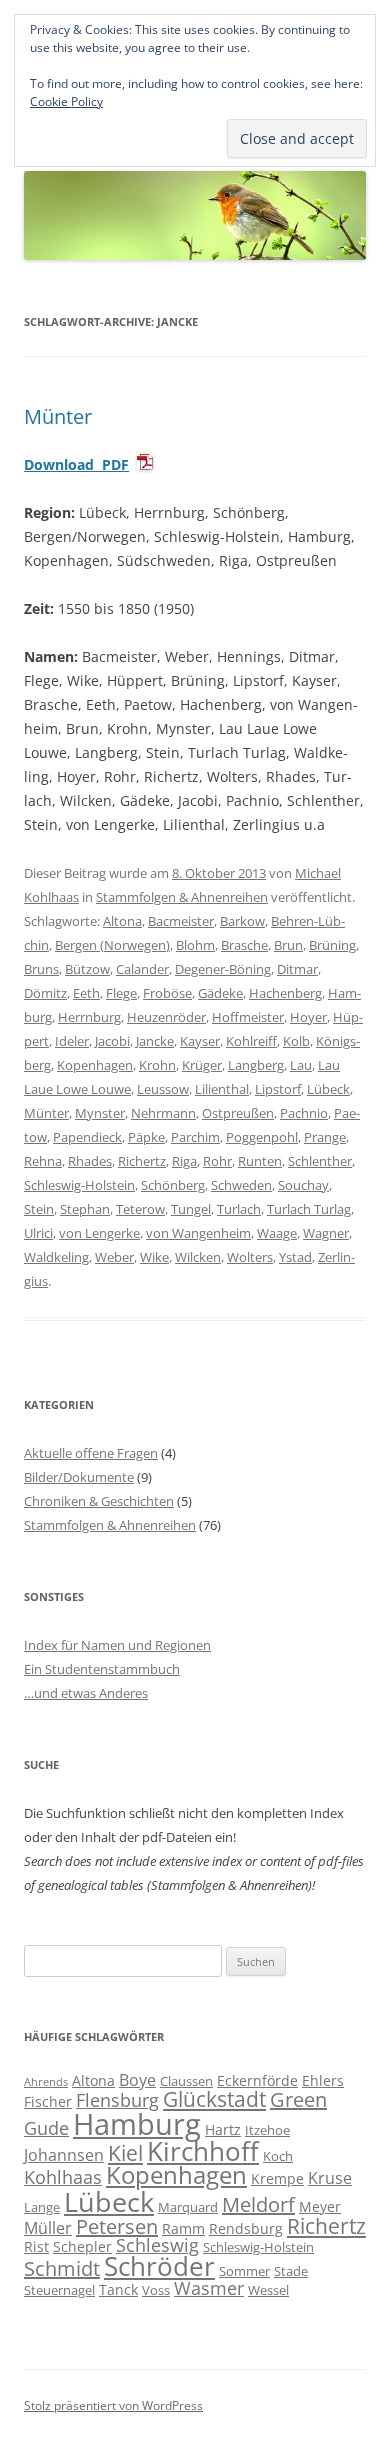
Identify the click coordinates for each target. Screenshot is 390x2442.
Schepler (82, 2246)
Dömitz (45, 993)
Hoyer (308, 1017)
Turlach (239, 1209)
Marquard (188, 2207)
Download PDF (76, 464)
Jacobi (112, 1041)
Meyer (320, 2206)
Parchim (195, 1137)
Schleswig (157, 2245)
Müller (48, 2228)
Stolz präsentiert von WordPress (113, 2405)
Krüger (202, 1065)
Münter (58, 416)
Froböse (167, 993)
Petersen (117, 2226)
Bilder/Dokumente (79, 1477)
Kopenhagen (95, 1065)
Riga (184, 1161)
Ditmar (297, 969)
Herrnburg (89, 1017)
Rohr (217, 1161)
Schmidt (62, 2268)
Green (298, 2099)
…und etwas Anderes (86, 1693)
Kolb (296, 1041)
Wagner (326, 1233)
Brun (288, 945)
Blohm (195, 945)
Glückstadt (214, 2099)
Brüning (332, 945)
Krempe (277, 2178)
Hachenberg (285, 993)
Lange (42, 2207)
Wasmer (209, 2288)
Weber (114, 1257)
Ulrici (38, 1233)
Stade (291, 2271)
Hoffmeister (248, 1017)
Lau (301, 1065)
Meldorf (258, 2204)
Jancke (155, 1041)
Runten (260, 1161)
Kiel (125, 2153)
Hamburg (137, 2124)
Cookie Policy (66, 101)
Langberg (256, 1065)
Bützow (87, 969)
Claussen (186, 2081)
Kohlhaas (63, 2177)
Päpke (146, 1137)
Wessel (268, 2290)
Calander (142, 969)
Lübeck (328, 1089)
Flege (121, 993)
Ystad (295, 1257)
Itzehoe (267, 2130)
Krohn (157, 1065)
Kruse (330, 2178)
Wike (154, 1257)
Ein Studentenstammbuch (102, 1669)
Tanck (118, 2289)
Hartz (223, 2129)
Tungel (191, 1209)
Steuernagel (59, 2290)
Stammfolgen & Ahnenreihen (182, 897)
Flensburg (117, 2100)
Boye (137, 2080)
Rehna (43, 1161)
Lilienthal (222, 1089)
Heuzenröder (166, 1017)
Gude (46, 2128)
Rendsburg (246, 2228)
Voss (156, 2290)
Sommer (244, 2271)
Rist (36, 2246)
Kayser (200, 1041)
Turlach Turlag (309, 1209)
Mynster (100, 1113)
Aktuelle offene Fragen (91, 1453)
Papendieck (87, 1137)
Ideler (72, 1041)
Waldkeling (56, 1257)
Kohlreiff (251, 1041)
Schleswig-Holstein (79, 1185)
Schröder (159, 2266)
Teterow (140, 1209)
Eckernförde (257, 2080)
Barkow (242, 921)
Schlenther (320, 1161)
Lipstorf (278, 1089)
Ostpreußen (238, 1113)
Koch (278, 2156)
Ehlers (323, 2080)
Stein (39, 1209)
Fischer (48, 2101)
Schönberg (173, 1185)
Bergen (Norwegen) (112, 945)
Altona (122, 921)
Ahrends (46, 2082)
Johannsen (64, 2155)
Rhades (90, 1161)
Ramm (183, 2228)
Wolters (250, 1257)
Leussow (163, 1089)
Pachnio (304, 1113)
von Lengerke (99, 1233)
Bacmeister (181, 921)
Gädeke (220, 993)
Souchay (303, 1185)
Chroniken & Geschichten (99, 1501)
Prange (325, 1137)
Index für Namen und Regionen (117, 1645)
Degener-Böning (223, 969)
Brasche (244, 945)
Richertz (142, 1161)
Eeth (86, 993)
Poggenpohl (262, 1137)
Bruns (41, 969)
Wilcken (198, 1257)
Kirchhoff (203, 2151)
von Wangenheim (198, 1233)
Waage (277, 1233)
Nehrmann (163, 1113)
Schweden (241, 1185)
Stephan (85, 1209)
